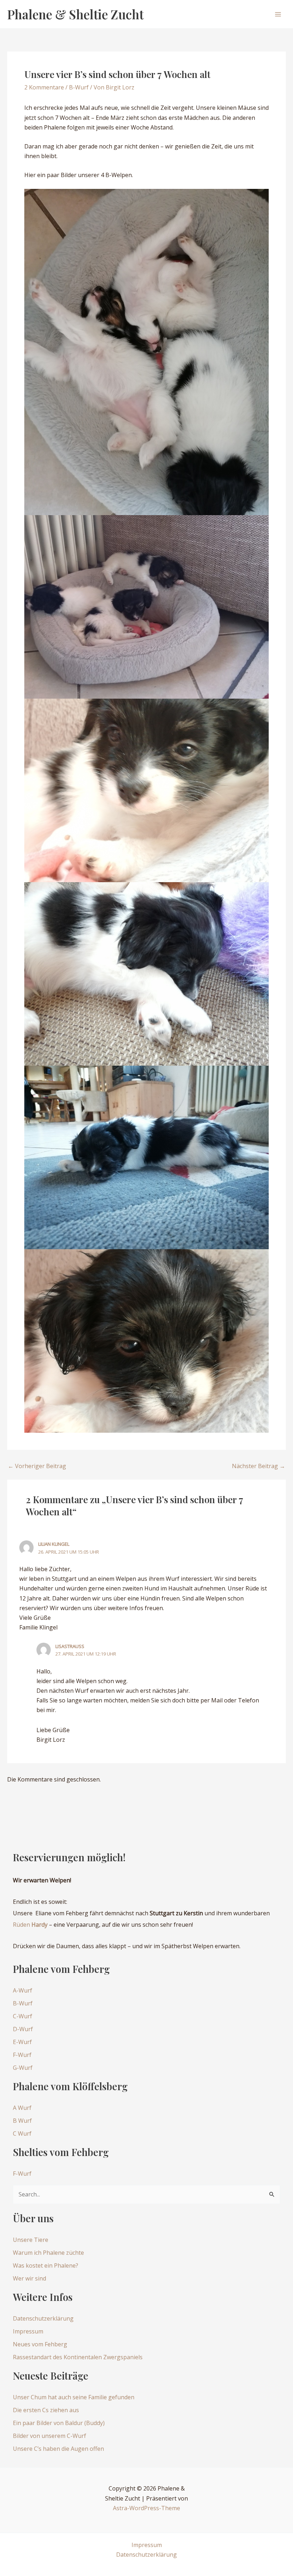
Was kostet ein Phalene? (46, 2265)
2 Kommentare (44, 87)
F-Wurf (22, 2055)
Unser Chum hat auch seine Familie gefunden (74, 2397)
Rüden (30, 1925)
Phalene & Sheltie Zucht (75, 14)
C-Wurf (23, 2016)
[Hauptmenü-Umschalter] (278, 14)
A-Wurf (23, 1990)
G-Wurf (23, 2068)
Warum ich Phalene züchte (48, 2253)
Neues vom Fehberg (40, 2344)
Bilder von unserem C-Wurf (49, 2436)
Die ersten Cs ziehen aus (46, 2410)
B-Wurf (79, 87)
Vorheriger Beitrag (37, 1466)
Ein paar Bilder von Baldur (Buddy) (59, 2423)
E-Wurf (22, 2042)
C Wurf (22, 2133)
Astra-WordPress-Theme (146, 2508)
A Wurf (22, 2108)
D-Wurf (23, 2029)
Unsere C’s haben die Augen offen (58, 2449)
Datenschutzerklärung (43, 2318)
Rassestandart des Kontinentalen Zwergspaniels (78, 2357)
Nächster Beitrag (259, 1466)
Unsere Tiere (31, 2240)
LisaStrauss (70, 1646)
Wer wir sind (29, 2278)
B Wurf (22, 2121)
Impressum (28, 2331)
